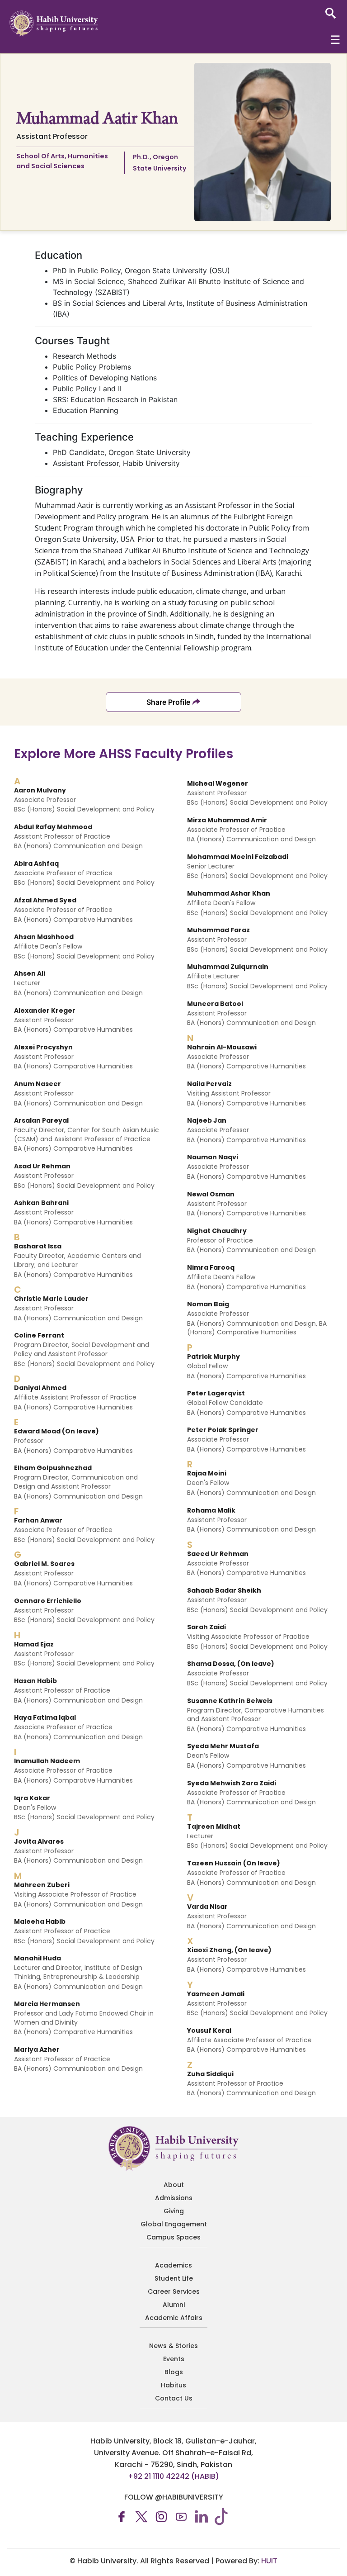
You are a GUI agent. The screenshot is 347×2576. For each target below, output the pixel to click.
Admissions (174, 2198)
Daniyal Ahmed (40, 1388)
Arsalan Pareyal (41, 1120)
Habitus (173, 2385)
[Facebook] (122, 2516)
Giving (174, 2211)
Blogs (174, 2372)
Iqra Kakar (32, 1798)
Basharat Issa (38, 1246)
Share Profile (168, 702)
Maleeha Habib (40, 1921)
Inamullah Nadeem (47, 1761)
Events (174, 2359)
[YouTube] (181, 2516)
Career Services (174, 2291)
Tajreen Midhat (214, 1826)
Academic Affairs (174, 2318)
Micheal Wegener (218, 783)
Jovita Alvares (39, 1841)
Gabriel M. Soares (44, 1564)
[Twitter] (141, 2516)
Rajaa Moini (207, 1473)
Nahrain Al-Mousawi (222, 1047)
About (174, 2185)
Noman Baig (208, 1304)
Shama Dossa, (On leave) (231, 1664)
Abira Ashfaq (36, 863)
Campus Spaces (173, 2237)
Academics (173, 2265)
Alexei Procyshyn (43, 1047)
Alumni (174, 2305)
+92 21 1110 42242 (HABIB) (173, 2476)
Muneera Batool (215, 1004)
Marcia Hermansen (47, 2004)
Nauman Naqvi (213, 1157)
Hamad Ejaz (34, 1644)
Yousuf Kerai (209, 2030)
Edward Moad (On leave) (56, 1431)
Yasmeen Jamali (216, 1994)
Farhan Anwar (38, 1520)
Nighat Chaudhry (217, 1231)
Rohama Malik (211, 1510)
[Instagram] (161, 2516)
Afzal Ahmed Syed (45, 900)
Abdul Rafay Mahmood (53, 827)
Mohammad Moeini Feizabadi (238, 857)
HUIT (269, 2561)
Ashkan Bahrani (41, 1203)
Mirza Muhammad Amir (227, 820)
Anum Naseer (38, 1084)
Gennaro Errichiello (48, 1601)
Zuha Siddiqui (210, 2074)
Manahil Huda (38, 1958)
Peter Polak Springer (223, 1430)
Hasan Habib (35, 1681)
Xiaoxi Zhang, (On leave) (229, 1950)
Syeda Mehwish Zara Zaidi (232, 1783)
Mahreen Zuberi (42, 1885)
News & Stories (173, 2346)
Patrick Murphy (213, 1357)
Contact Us (174, 2398)
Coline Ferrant (39, 1335)
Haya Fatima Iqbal (45, 1717)
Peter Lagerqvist (216, 1393)
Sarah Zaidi (206, 1627)
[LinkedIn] (201, 2516)
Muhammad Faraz (218, 930)
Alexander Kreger (45, 1010)
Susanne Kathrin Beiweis (230, 1701)
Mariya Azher (37, 2049)
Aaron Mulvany (40, 790)
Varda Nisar (207, 1907)
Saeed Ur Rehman (218, 1554)
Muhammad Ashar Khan (229, 893)
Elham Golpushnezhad (53, 1468)
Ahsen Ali (30, 973)
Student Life (174, 2278)
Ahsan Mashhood (44, 937)
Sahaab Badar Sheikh (224, 1590)
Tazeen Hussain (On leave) (234, 1863)
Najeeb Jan (207, 1120)
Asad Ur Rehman (42, 1166)
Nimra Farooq (211, 1267)
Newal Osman (211, 1194)
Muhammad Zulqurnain (228, 967)
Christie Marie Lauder (51, 1299)
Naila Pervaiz (209, 1084)
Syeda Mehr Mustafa (223, 1746)
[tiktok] (221, 2516)
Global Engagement (174, 2224)
